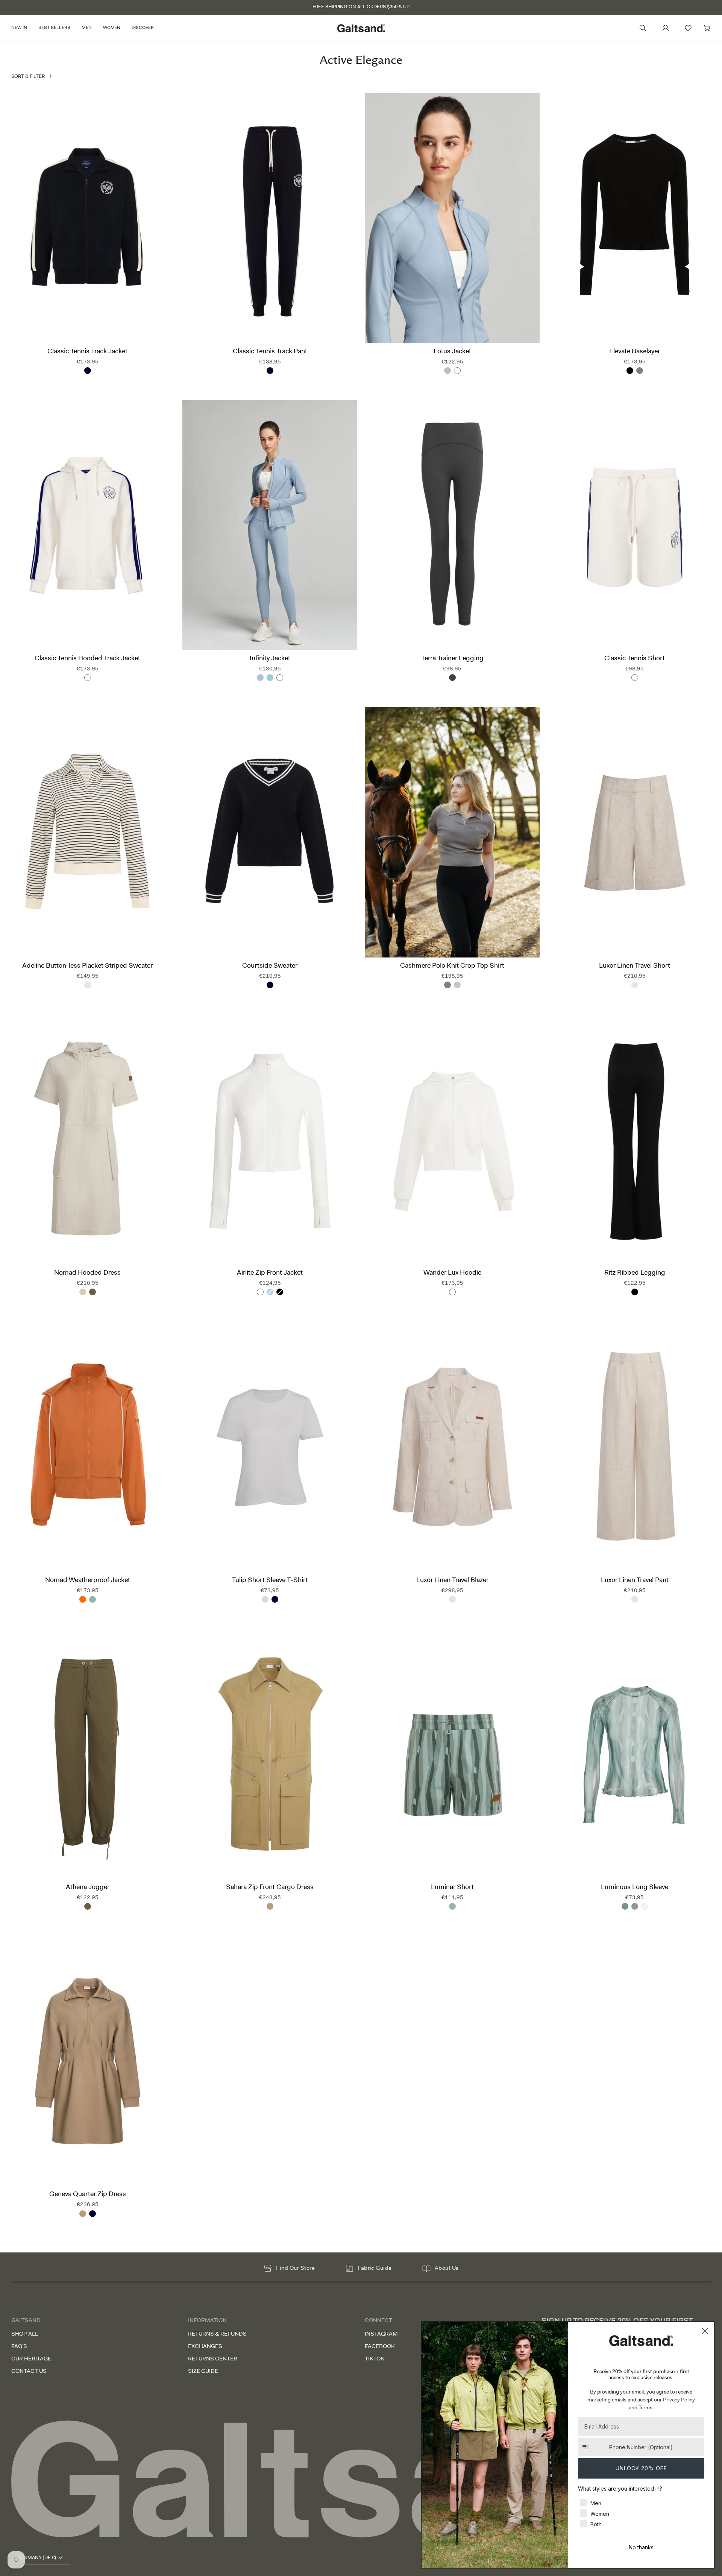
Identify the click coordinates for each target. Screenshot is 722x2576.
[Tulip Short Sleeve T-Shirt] (270, 1447)
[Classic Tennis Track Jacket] (87, 218)
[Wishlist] (688, 28)
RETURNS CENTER (213, 2359)
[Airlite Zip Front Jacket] (270, 1140)
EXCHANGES (205, 2346)
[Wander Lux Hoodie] (452, 1140)
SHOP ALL (25, 2334)
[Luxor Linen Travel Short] (635, 832)
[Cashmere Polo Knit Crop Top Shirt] (452, 832)
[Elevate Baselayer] (635, 218)
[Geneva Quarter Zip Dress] (87, 2061)
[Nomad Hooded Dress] (87, 1140)
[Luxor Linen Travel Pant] (635, 1447)
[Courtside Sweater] (270, 832)
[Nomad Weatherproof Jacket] (87, 1447)
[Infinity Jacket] (270, 525)
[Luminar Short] (452, 1754)
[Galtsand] (361, 2479)
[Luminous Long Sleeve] (635, 1754)
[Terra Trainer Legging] (452, 525)
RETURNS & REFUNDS (217, 2334)
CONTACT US (29, 2371)
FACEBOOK (380, 2346)
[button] (22, 28)
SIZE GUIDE (203, 2371)
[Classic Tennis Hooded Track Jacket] (87, 525)
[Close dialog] (705, 2331)
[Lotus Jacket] (452, 218)
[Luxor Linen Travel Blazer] (452, 1447)
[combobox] (592, 2447)
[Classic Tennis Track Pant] (270, 218)
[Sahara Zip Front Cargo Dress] (270, 1754)
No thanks (641, 2547)
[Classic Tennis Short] (635, 525)
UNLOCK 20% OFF (641, 2468)
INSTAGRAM (381, 2334)
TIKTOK (375, 2359)
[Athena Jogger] (87, 1754)
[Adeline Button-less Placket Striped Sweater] (87, 832)
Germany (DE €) (37, 2557)
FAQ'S (19, 2346)
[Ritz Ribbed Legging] (635, 1140)
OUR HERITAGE (31, 2359)
